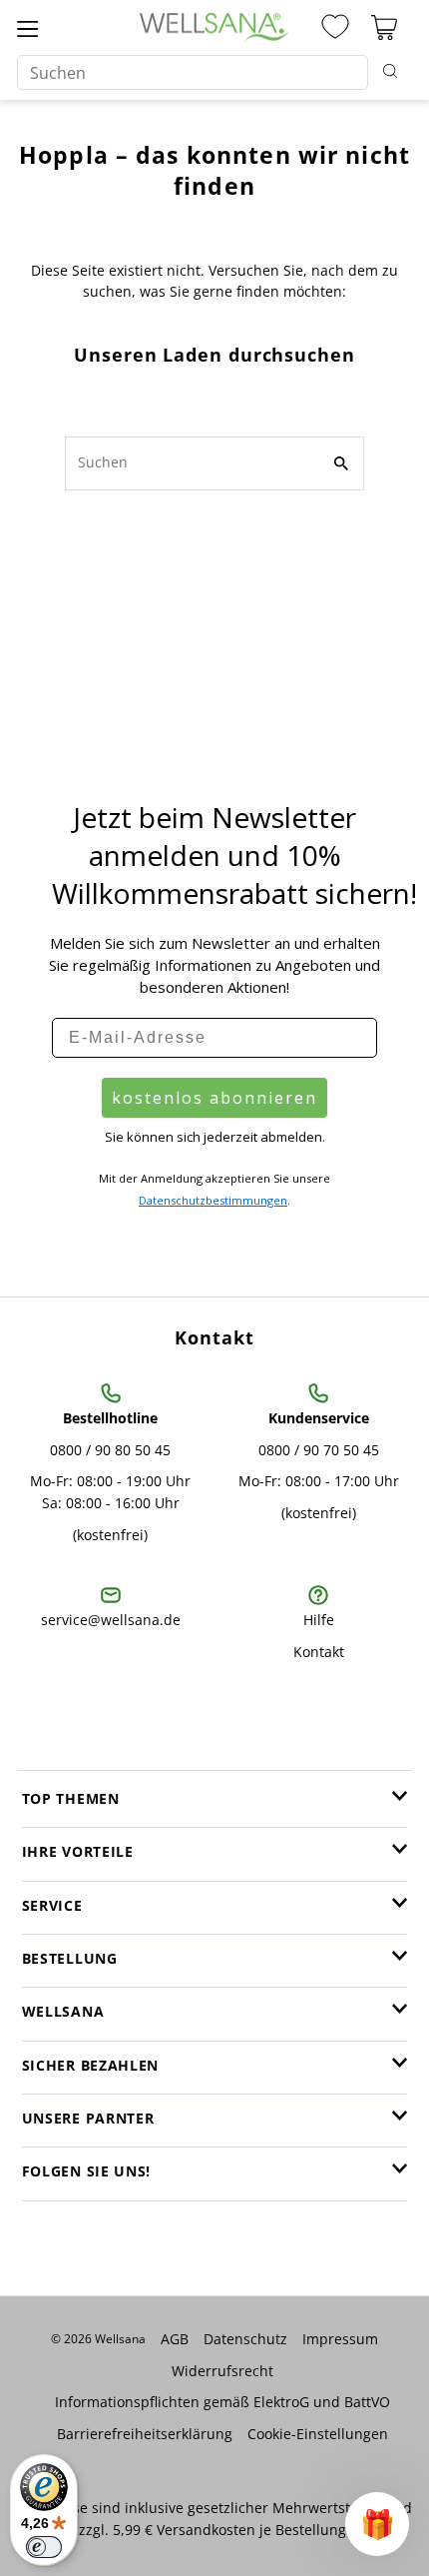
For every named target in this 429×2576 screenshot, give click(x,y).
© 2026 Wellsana (98, 2339)
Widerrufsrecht (222, 2371)
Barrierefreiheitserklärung (145, 2434)
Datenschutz (245, 2339)
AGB (175, 2339)
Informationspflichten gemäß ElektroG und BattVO (222, 2402)
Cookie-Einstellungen (318, 2434)
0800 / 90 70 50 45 (319, 1450)
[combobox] (193, 72)
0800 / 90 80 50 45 (110, 1450)
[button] (377, 2524)
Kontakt (319, 1652)
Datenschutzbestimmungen (213, 1200)
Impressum (340, 2339)
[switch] (44, 2547)
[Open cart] (384, 27)
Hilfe (319, 1620)
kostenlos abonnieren (214, 1098)
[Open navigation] (27, 27)
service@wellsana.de (111, 1620)
